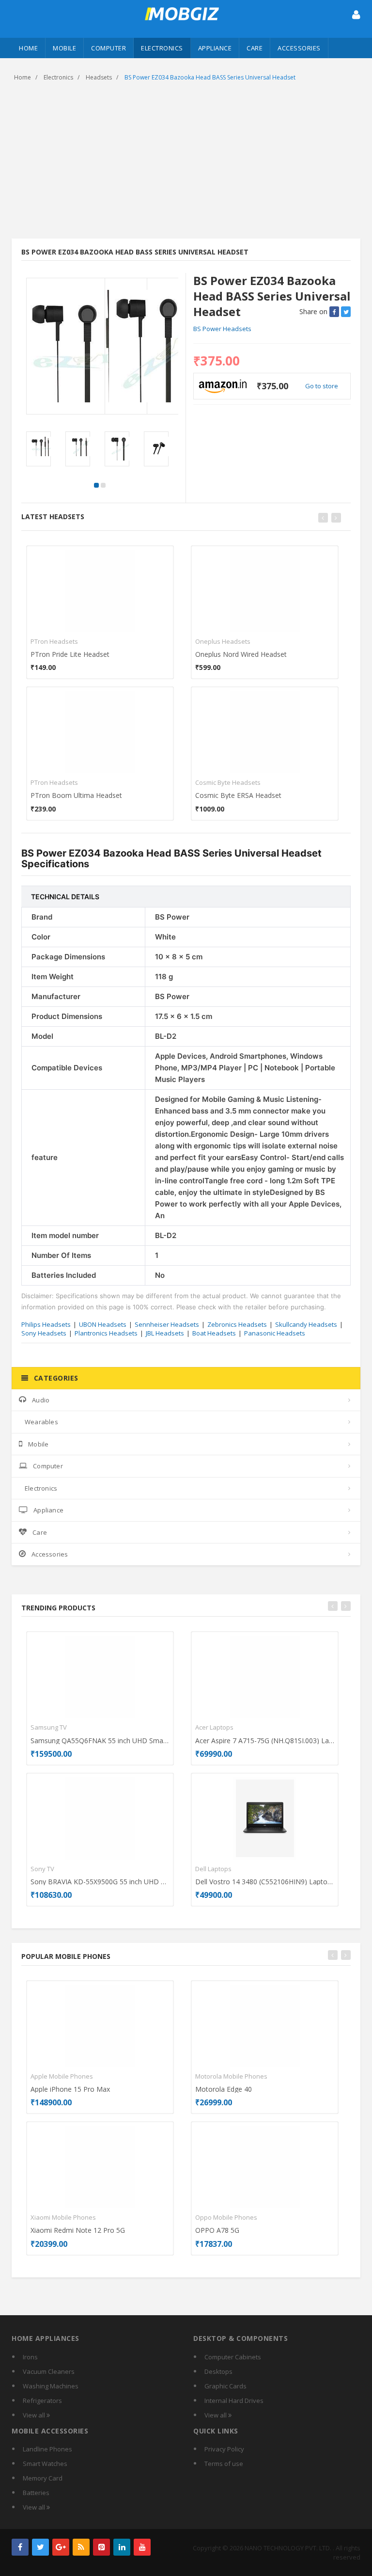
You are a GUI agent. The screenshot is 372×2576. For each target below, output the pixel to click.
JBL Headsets (165, 1333)
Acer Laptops (214, 1727)
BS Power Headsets (222, 329)
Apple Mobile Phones (62, 2076)
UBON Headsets (103, 1324)
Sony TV (42, 1869)
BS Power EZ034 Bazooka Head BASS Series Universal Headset (210, 77)
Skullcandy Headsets (306, 1324)
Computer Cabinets (233, 2357)
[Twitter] (40, 2547)
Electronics (162, 48)
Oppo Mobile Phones (226, 2217)
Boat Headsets (214, 1333)
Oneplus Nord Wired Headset (241, 654)
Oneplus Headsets (223, 641)
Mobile (64, 48)
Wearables (41, 1422)
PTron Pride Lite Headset (70, 654)
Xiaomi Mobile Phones (63, 2217)
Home (28, 48)
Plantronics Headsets (106, 1333)
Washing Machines (51, 2386)
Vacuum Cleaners (49, 2371)
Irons (30, 2357)
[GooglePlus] (61, 2547)
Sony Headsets (44, 1333)
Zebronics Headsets (237, 1324)
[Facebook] (20, 2547)
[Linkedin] (122, 2547)
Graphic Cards (225, 2386)
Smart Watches (45, 2464)
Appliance (215, 48)
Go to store (322, 386)
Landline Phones (47, 2449)
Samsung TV (49, 1727)
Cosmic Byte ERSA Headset (238, 795)
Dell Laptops (213, 1869)
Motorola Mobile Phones (231, 2076)
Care (255, 48)
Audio (41, 1400)
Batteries (36, 2493)
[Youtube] (142, 2547)
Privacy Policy (224, 2449)
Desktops (218, 2371)
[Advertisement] (186, 161)
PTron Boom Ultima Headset (76, 795)
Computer (108, 48)
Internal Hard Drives (234, 2401)
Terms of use (224, 2464)
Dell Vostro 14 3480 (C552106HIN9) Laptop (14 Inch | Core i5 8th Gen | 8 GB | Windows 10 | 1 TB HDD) (265, 1882)
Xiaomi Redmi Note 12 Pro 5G (78, 2230)
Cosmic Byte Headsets (228, 782)
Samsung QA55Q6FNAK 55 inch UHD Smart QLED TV (100, 1741)
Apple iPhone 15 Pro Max (70, 2089)
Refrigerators (42, 2401)
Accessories (299, 48)
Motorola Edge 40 (224, 2089)
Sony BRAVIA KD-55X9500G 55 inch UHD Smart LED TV (100, 1882)
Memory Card (43, 2478)
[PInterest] (101, 2547)
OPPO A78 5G (217, 2230)
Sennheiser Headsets (167, 1324)
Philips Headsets (46, 1324)
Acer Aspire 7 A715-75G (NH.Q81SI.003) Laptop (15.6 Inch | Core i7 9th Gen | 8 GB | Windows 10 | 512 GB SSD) (265, 1741)
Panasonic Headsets (275, 1333)
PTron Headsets (54, 641)
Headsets (99, 77)
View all (35, 2415)
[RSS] (81, 2547)
